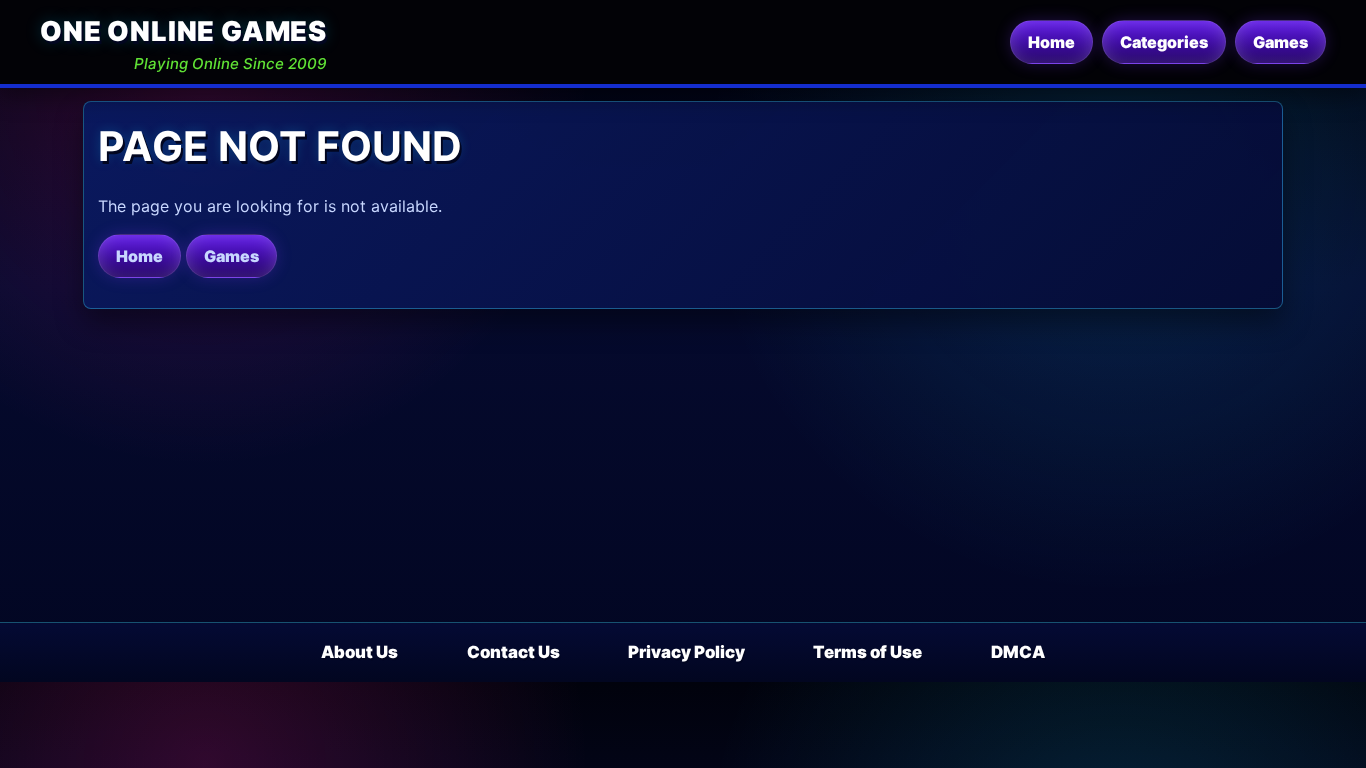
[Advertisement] (683, 472)
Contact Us (513, 652)
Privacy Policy (686, 652)
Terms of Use (867, 652)
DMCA (1018, 652)
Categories (1164, 42)
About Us (359, 652)
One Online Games (183, 31)
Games (1280, 42)
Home (1051, 42)
